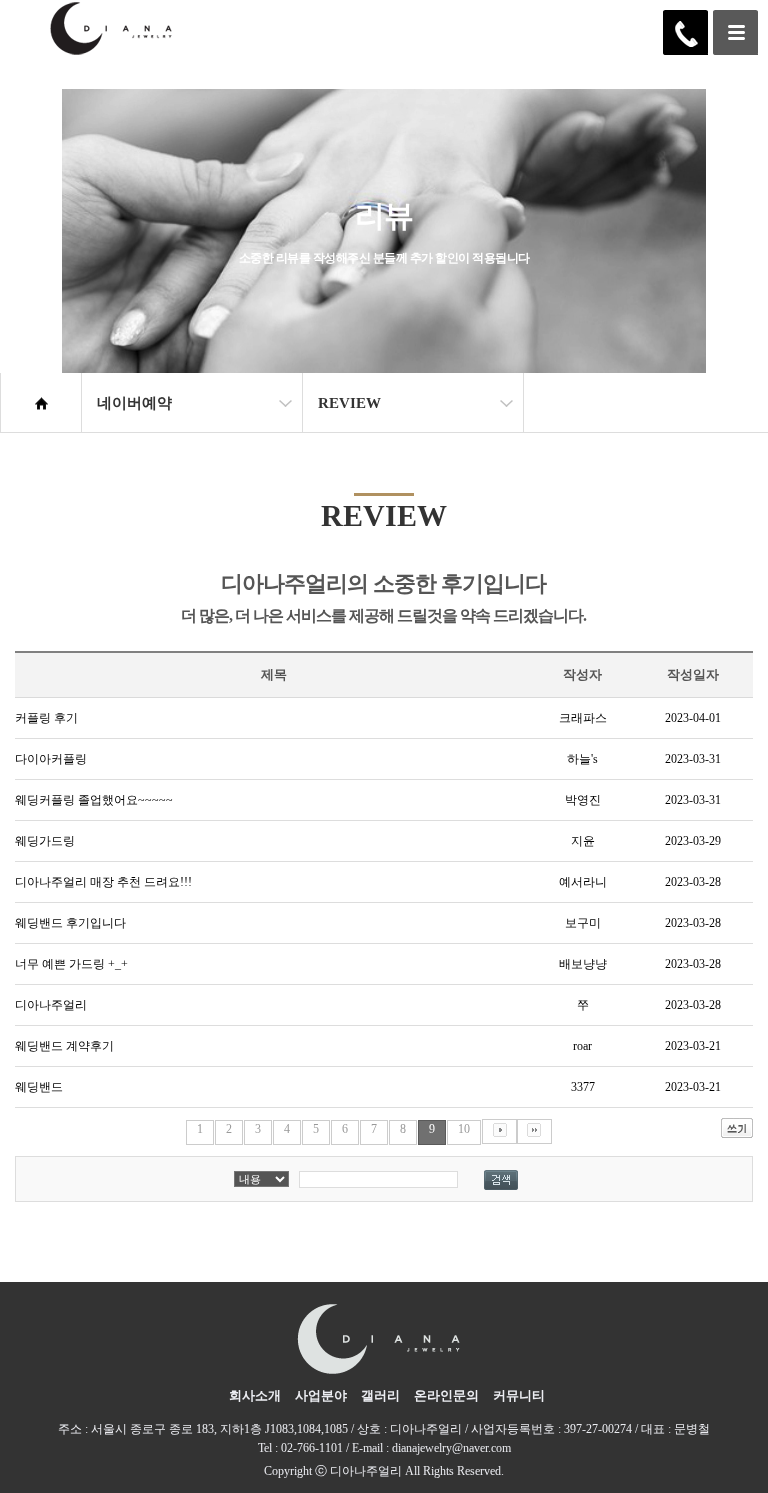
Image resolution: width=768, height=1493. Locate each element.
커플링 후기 (46, 718)
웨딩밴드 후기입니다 (70, 923)
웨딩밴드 (39, 1087)
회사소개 (255, 1395)
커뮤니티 (519, 1395)
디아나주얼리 (51, 1005)
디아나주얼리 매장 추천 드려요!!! (103, 882)
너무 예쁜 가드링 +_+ (71, 964)
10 (464, 1129)
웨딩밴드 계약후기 (64, 1046)
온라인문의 (446, 1395)
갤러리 (380, 1395)
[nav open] (735, 32)
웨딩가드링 (45, 841)
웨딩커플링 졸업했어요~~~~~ (94, 800)
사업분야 (321, 1395)
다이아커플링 (51, 759)
